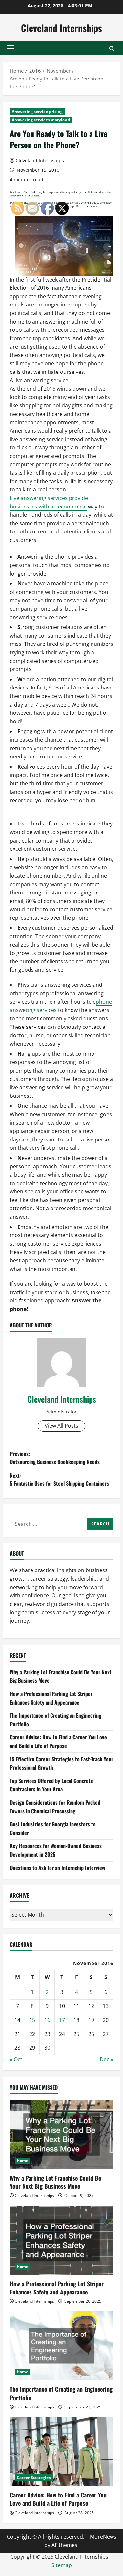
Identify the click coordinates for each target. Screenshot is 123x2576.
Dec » (106, 2059)
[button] (10, 48)
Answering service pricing (37, 112)
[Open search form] (112, 48)
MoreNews (103, 2537)
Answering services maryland (41, 120)
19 (91, 2020)
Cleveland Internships (61, 28)
